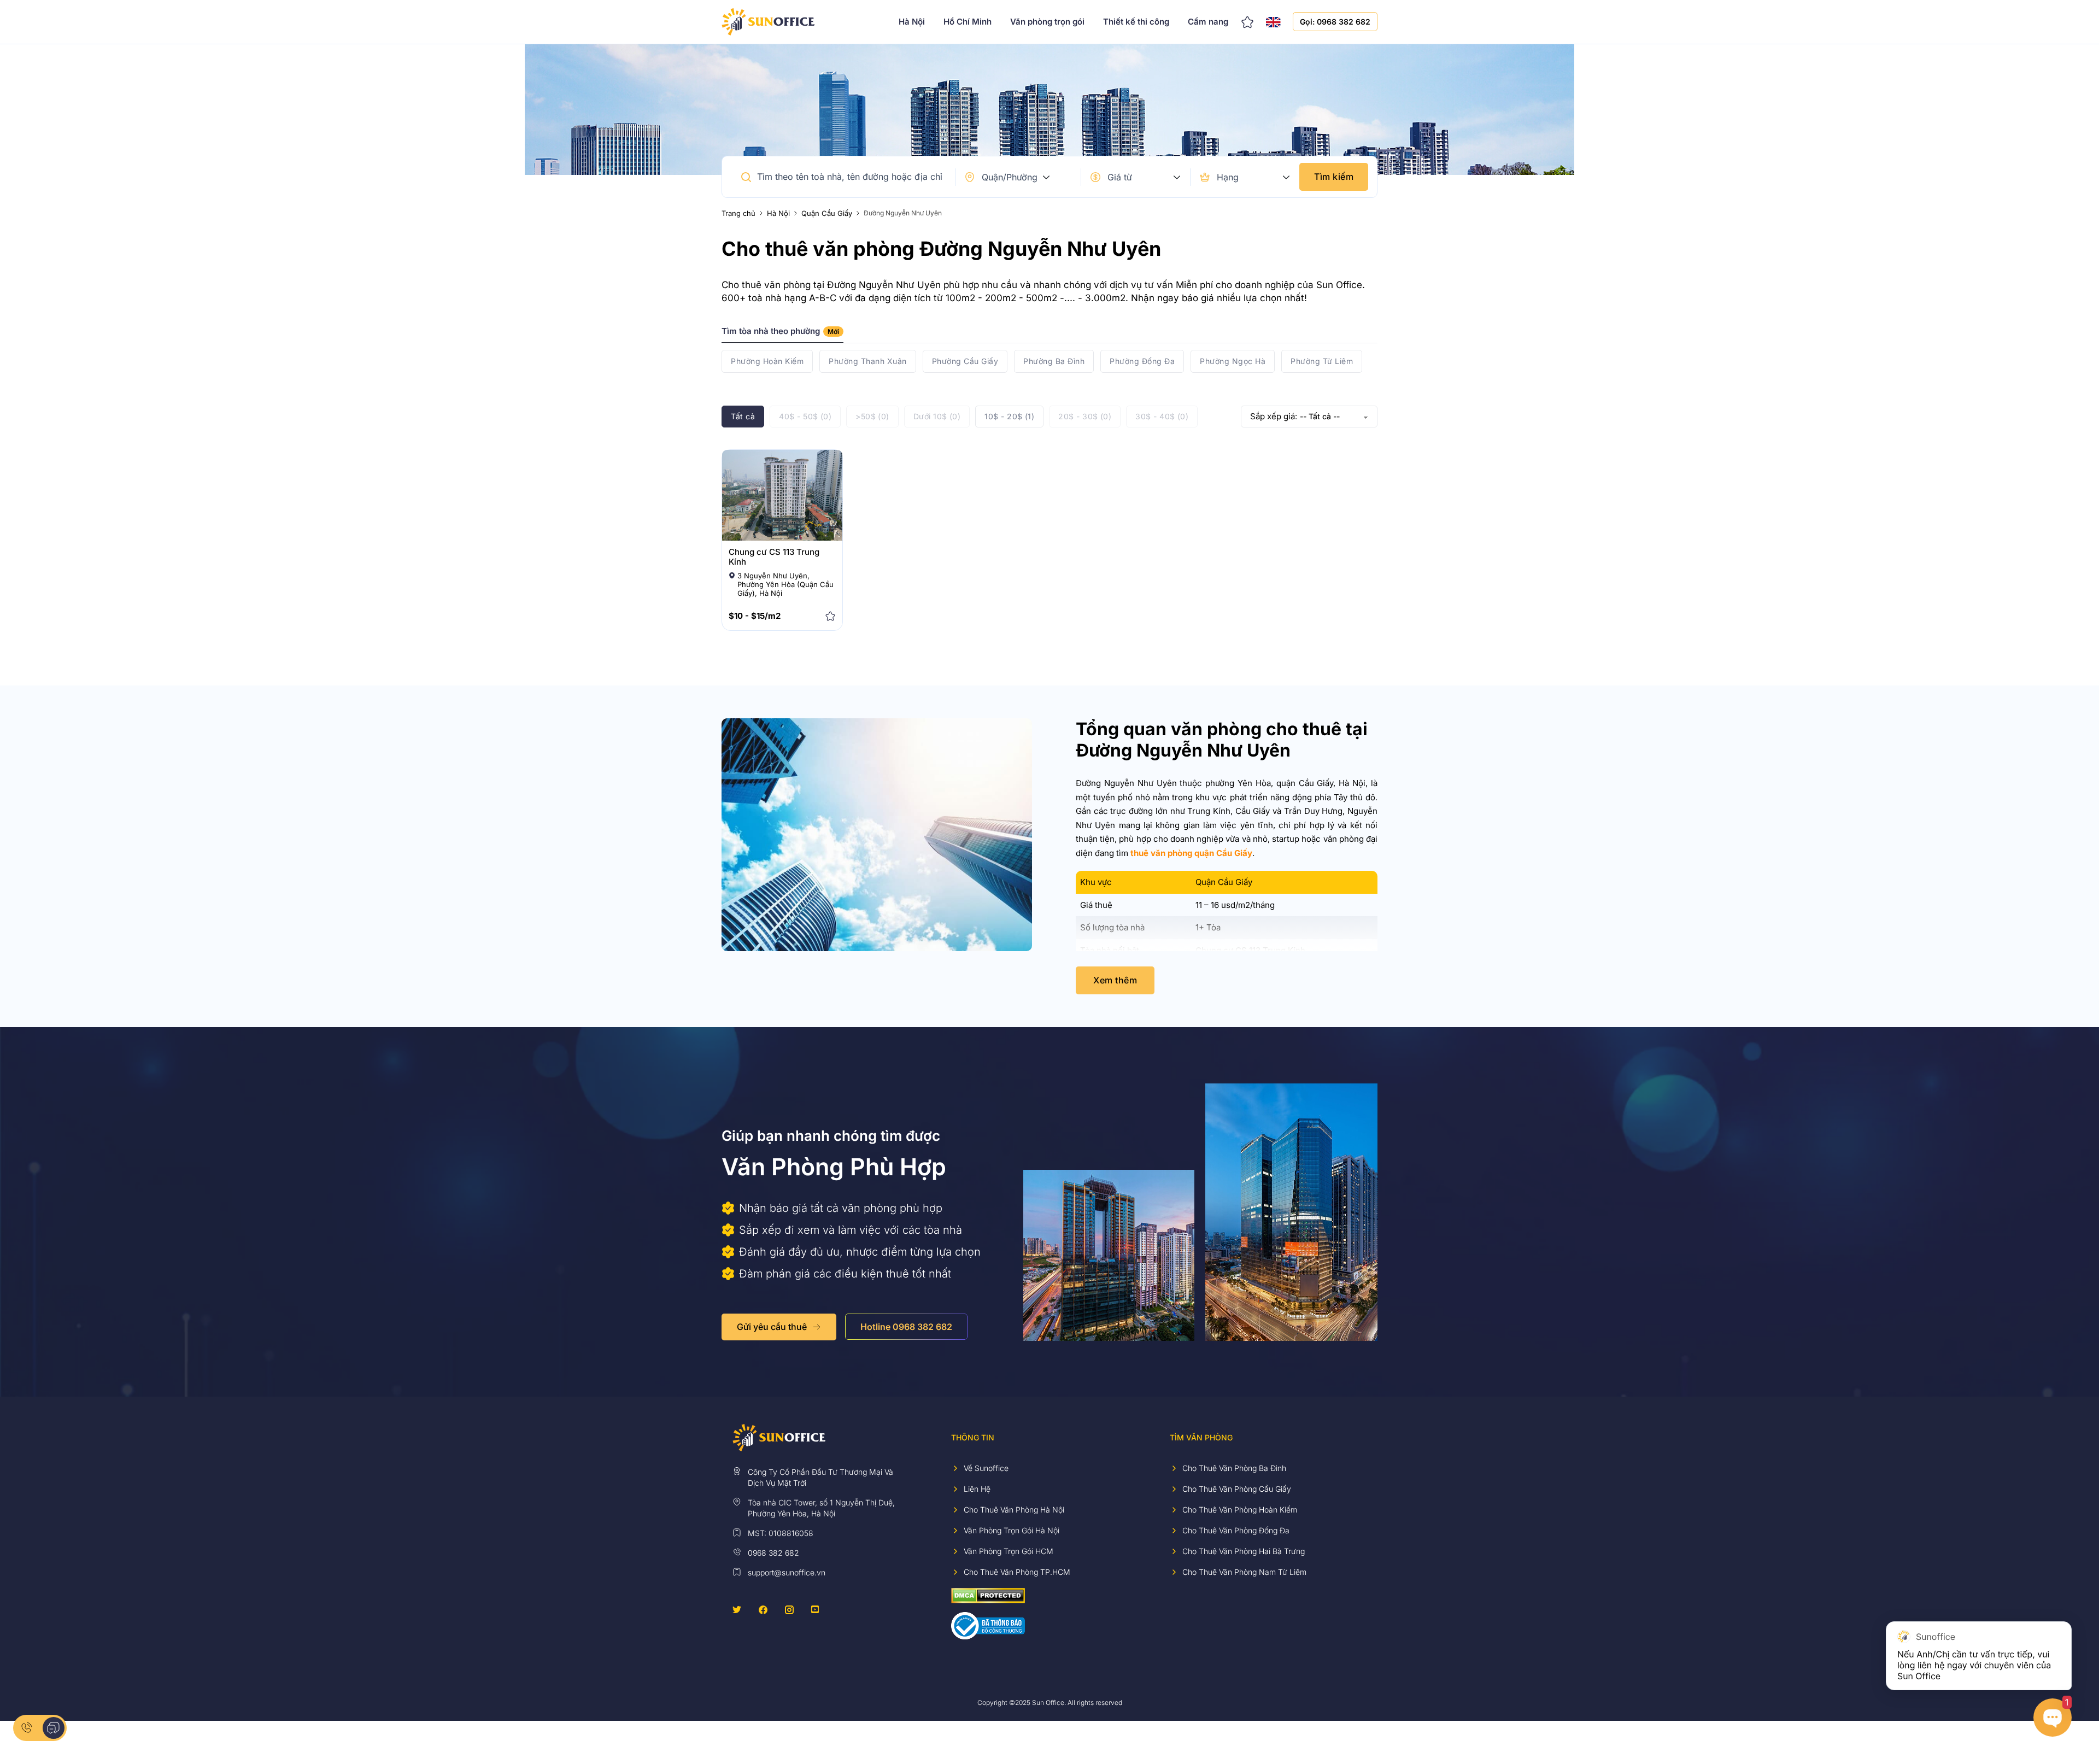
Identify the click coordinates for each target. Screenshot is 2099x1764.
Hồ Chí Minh (968, 22)
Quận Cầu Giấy (827, 213)
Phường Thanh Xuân (868, 361)
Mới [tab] (833, 332)
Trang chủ (738, 213)
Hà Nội (912, 22)
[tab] (782, 335)
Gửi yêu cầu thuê (772, 1327)
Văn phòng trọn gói (1047, 22)
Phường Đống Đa (1142, 361)
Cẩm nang (1208, 22)
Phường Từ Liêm (1322, 361)
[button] (746, 177)
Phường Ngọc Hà (1233, 361)
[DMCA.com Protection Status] (988, 1595)
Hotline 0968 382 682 (906, 1327)
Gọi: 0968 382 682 (1335, 22)
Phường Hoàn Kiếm (767, 361)
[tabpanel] (1049, 361)
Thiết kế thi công (1136, 22)
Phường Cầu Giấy (965, 361)
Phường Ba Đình (1054, 361)
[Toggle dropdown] (1046, 177)
